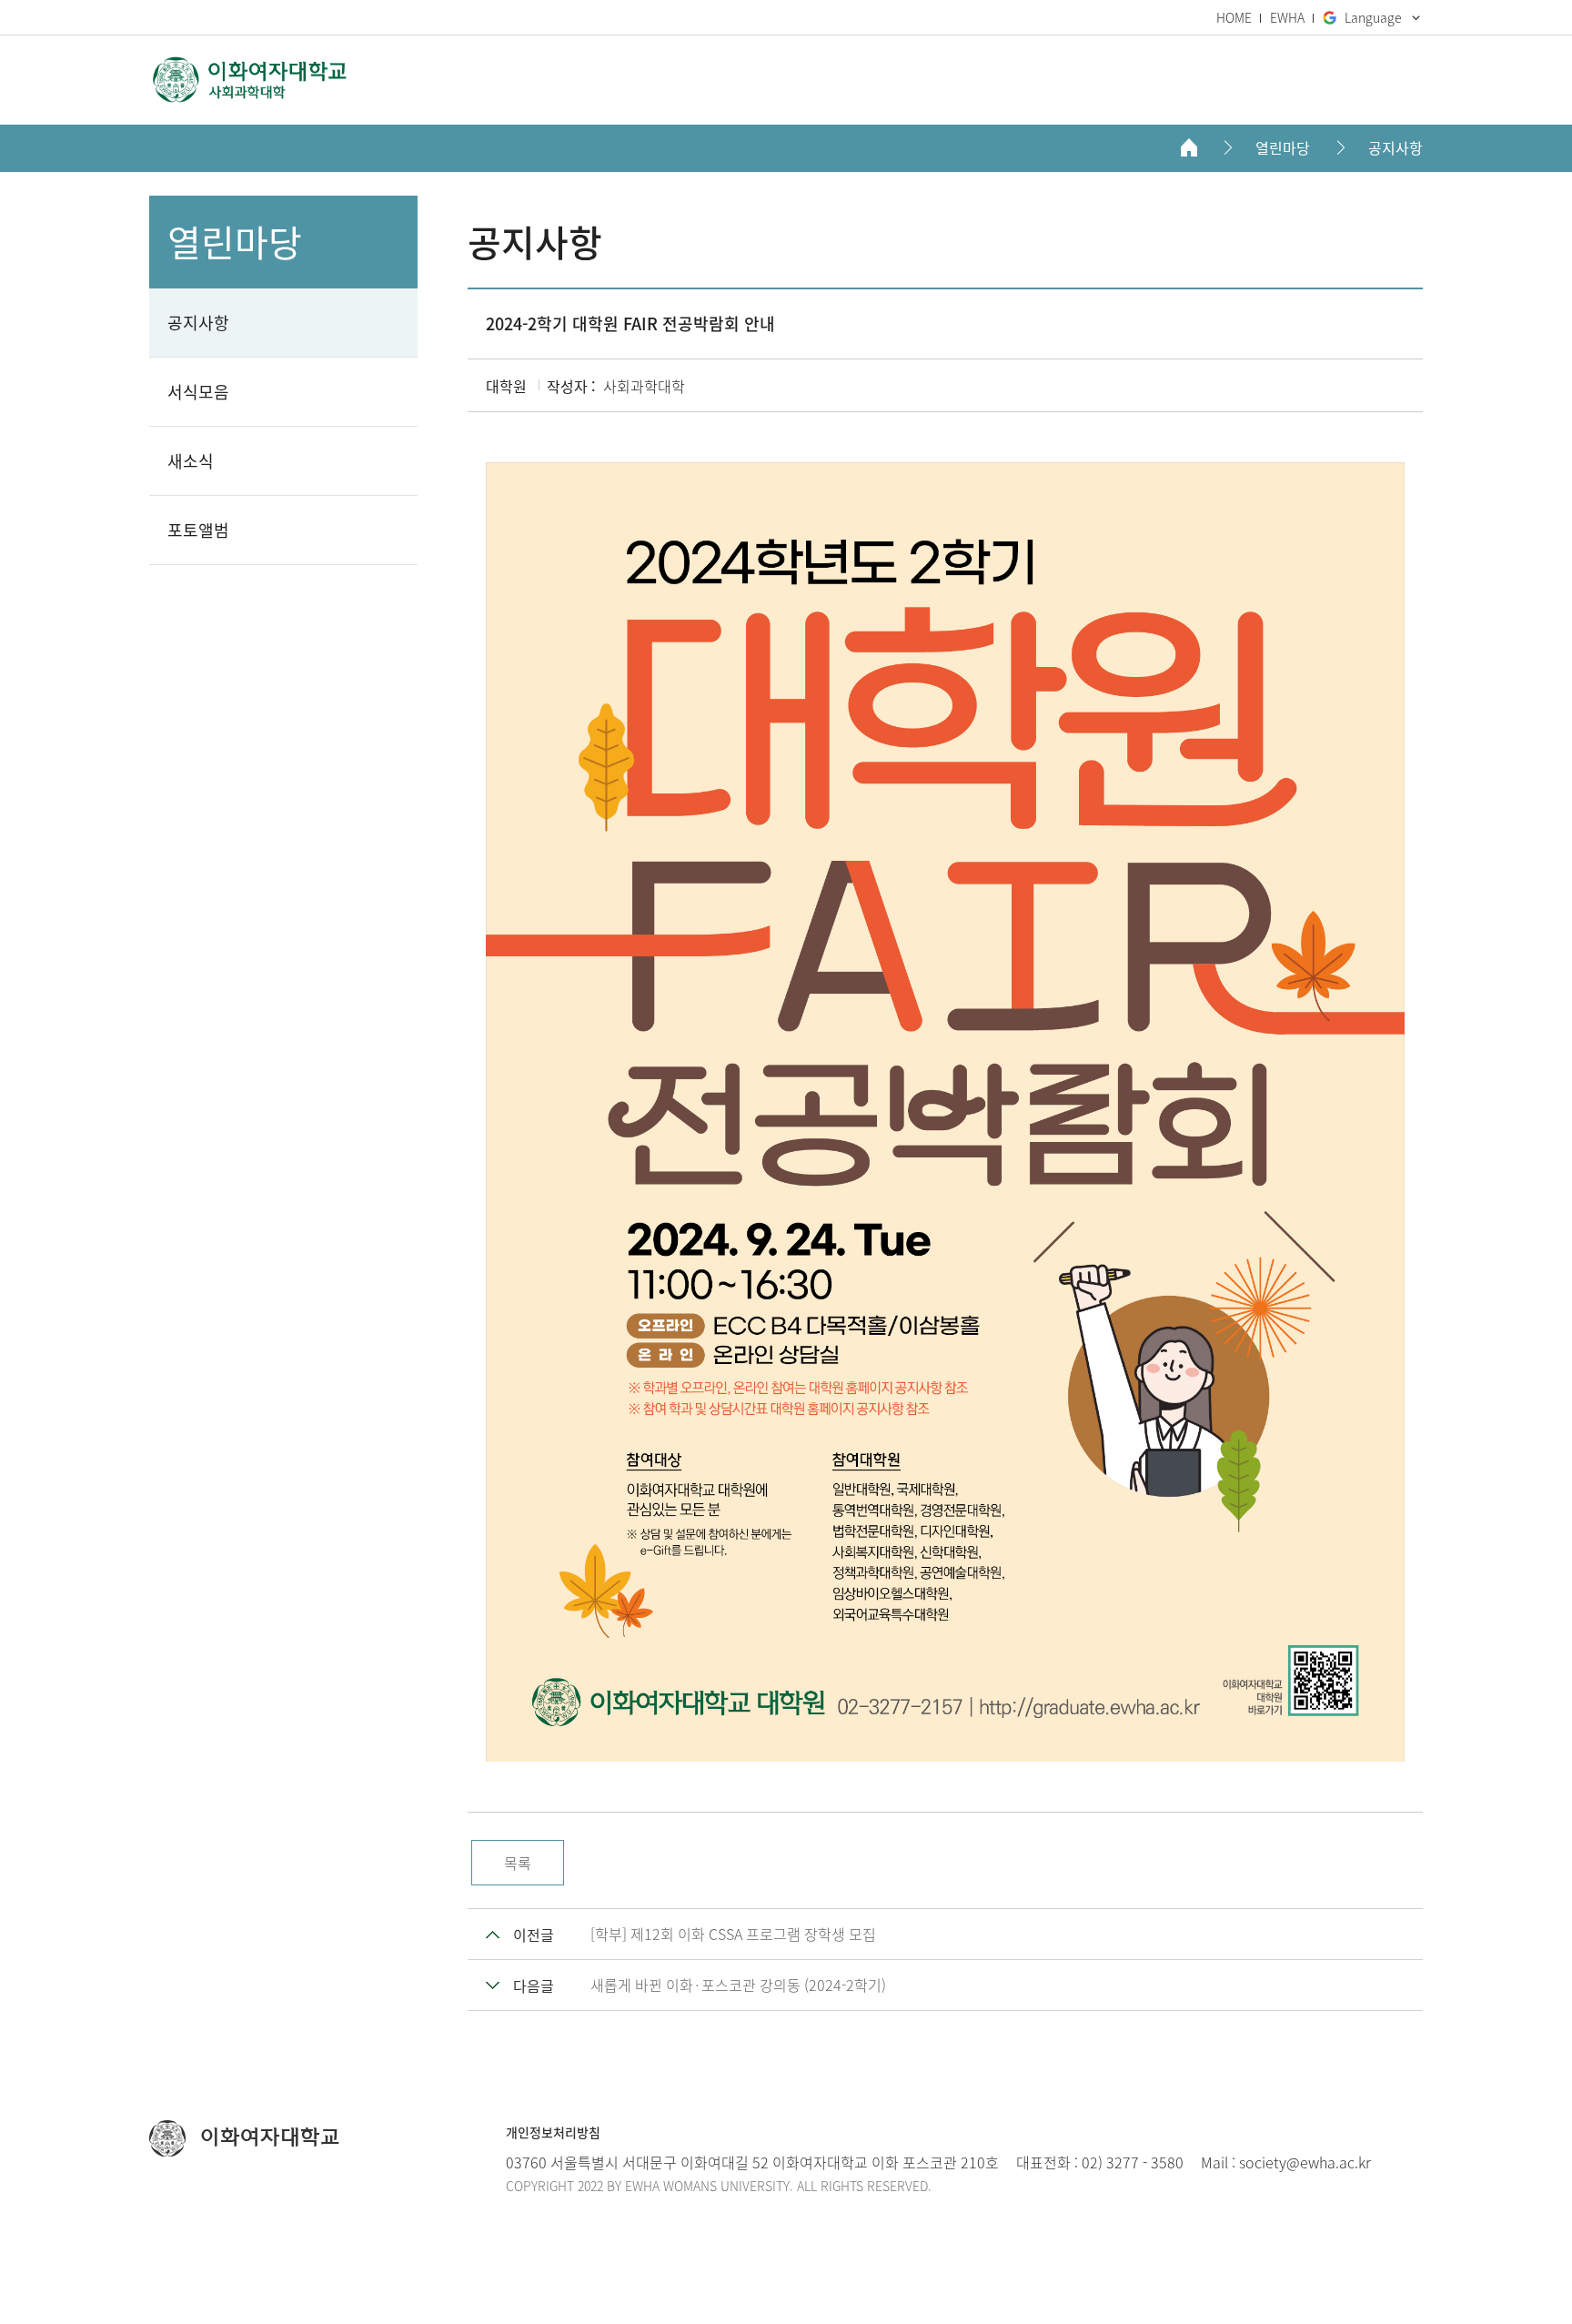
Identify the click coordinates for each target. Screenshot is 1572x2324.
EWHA (1287, 17)
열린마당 (1283, 148)
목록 (518, 1863)
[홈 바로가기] (1189, 147)
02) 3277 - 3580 (1133, 2162)
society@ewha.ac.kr (1305, 2162)
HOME (1234, 17)
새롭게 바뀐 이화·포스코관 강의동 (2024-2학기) (738, 1985)
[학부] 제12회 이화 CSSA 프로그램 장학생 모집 (733, 1934)
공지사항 (1396, 148)
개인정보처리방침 (553, 2132)
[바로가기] (249, 80)
